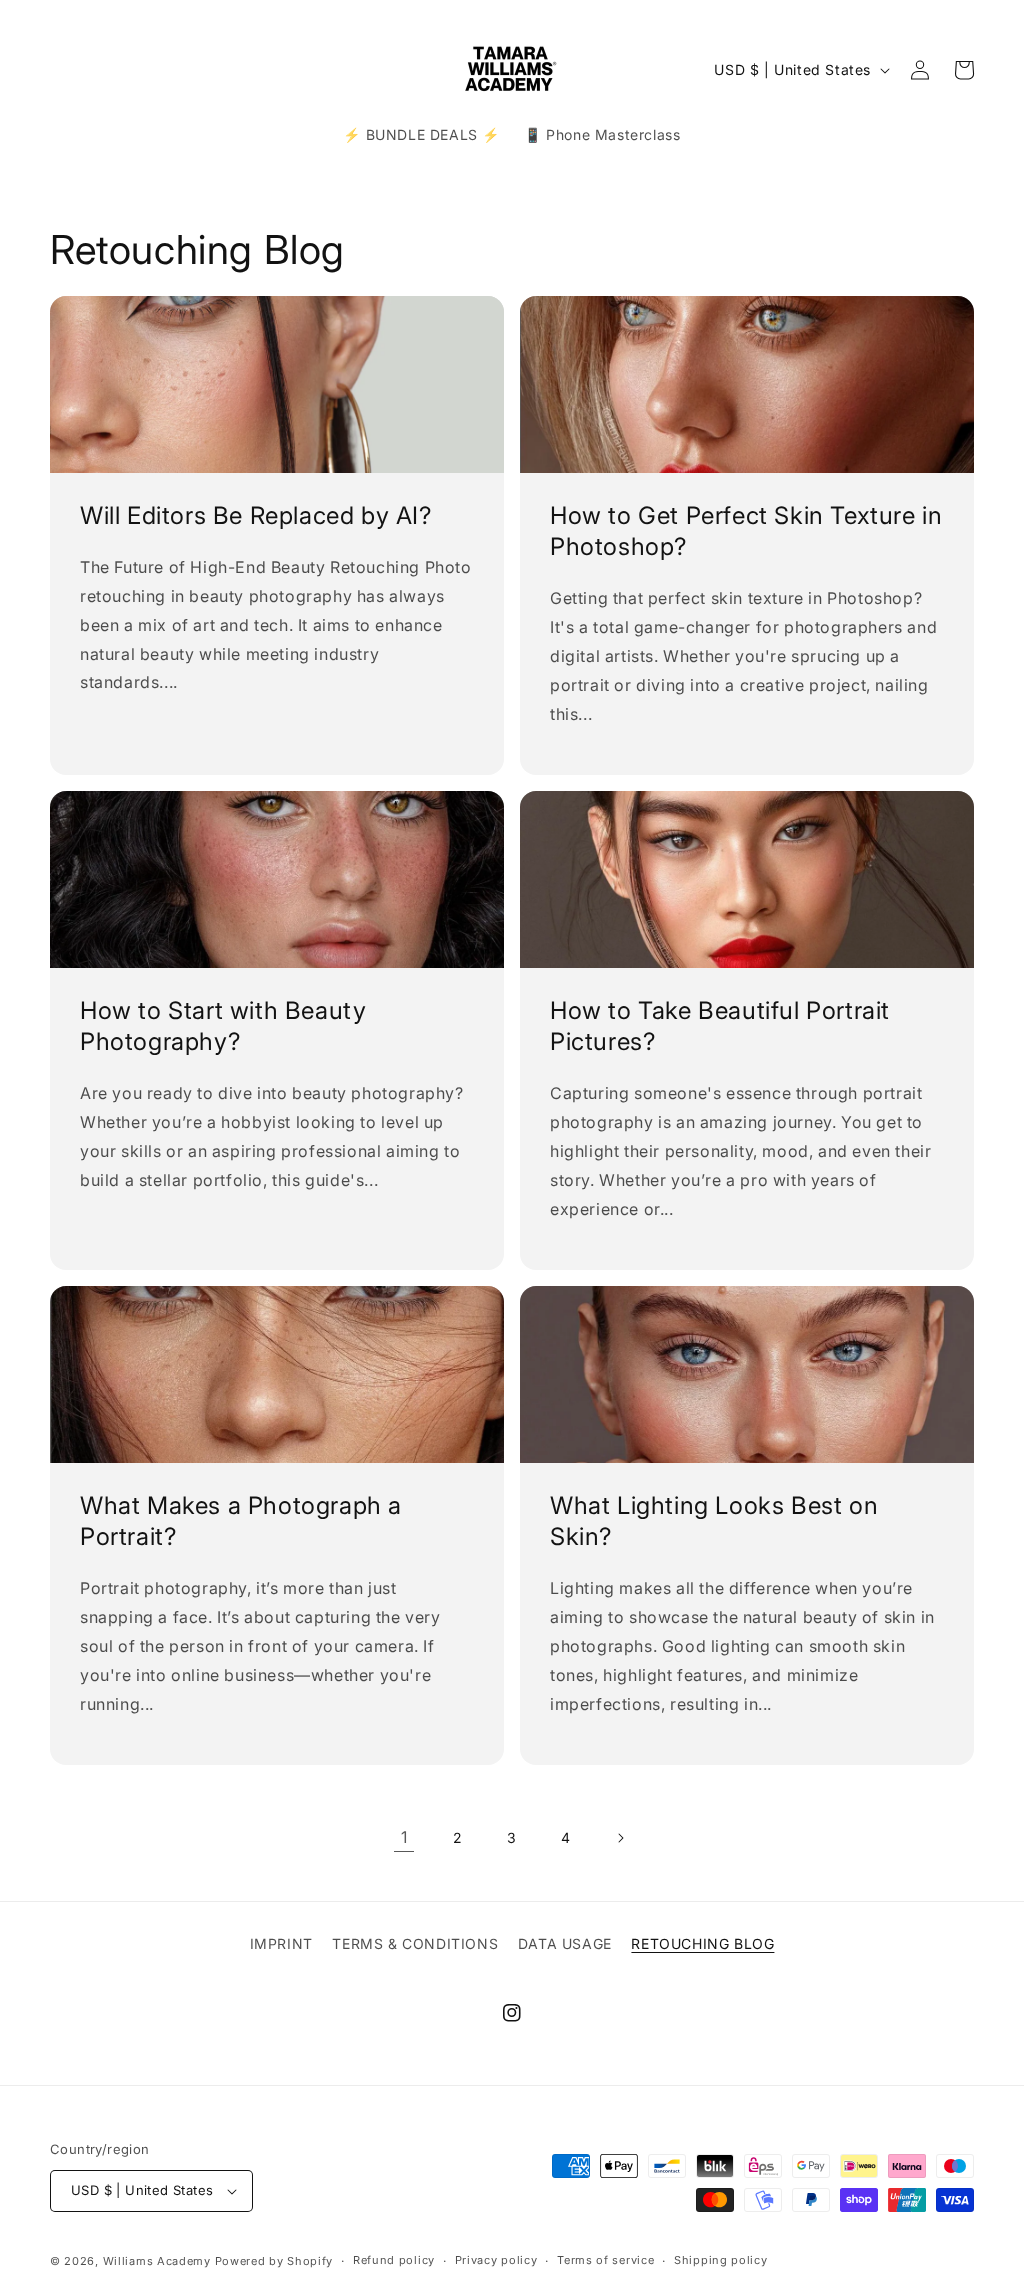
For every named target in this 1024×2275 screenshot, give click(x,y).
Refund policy (394, 2260)
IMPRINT (281, 1943)
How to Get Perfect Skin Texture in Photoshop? (746, 531)
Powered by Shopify (274, 2261)
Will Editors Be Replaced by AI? (256, 515)
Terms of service (605, 2260)
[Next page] (620, 1838)
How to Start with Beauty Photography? (223, 1026)
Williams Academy (157, 2261)
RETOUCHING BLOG (702, 1943)
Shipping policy (721, 2260)
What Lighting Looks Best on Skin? (714, 1521)
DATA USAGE (565, 1943)
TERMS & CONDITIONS (415, 1943)
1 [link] (404, 1837)
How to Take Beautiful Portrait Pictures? (720, 1026)
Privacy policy (496, 2260)
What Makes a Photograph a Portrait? (241, 1521)
